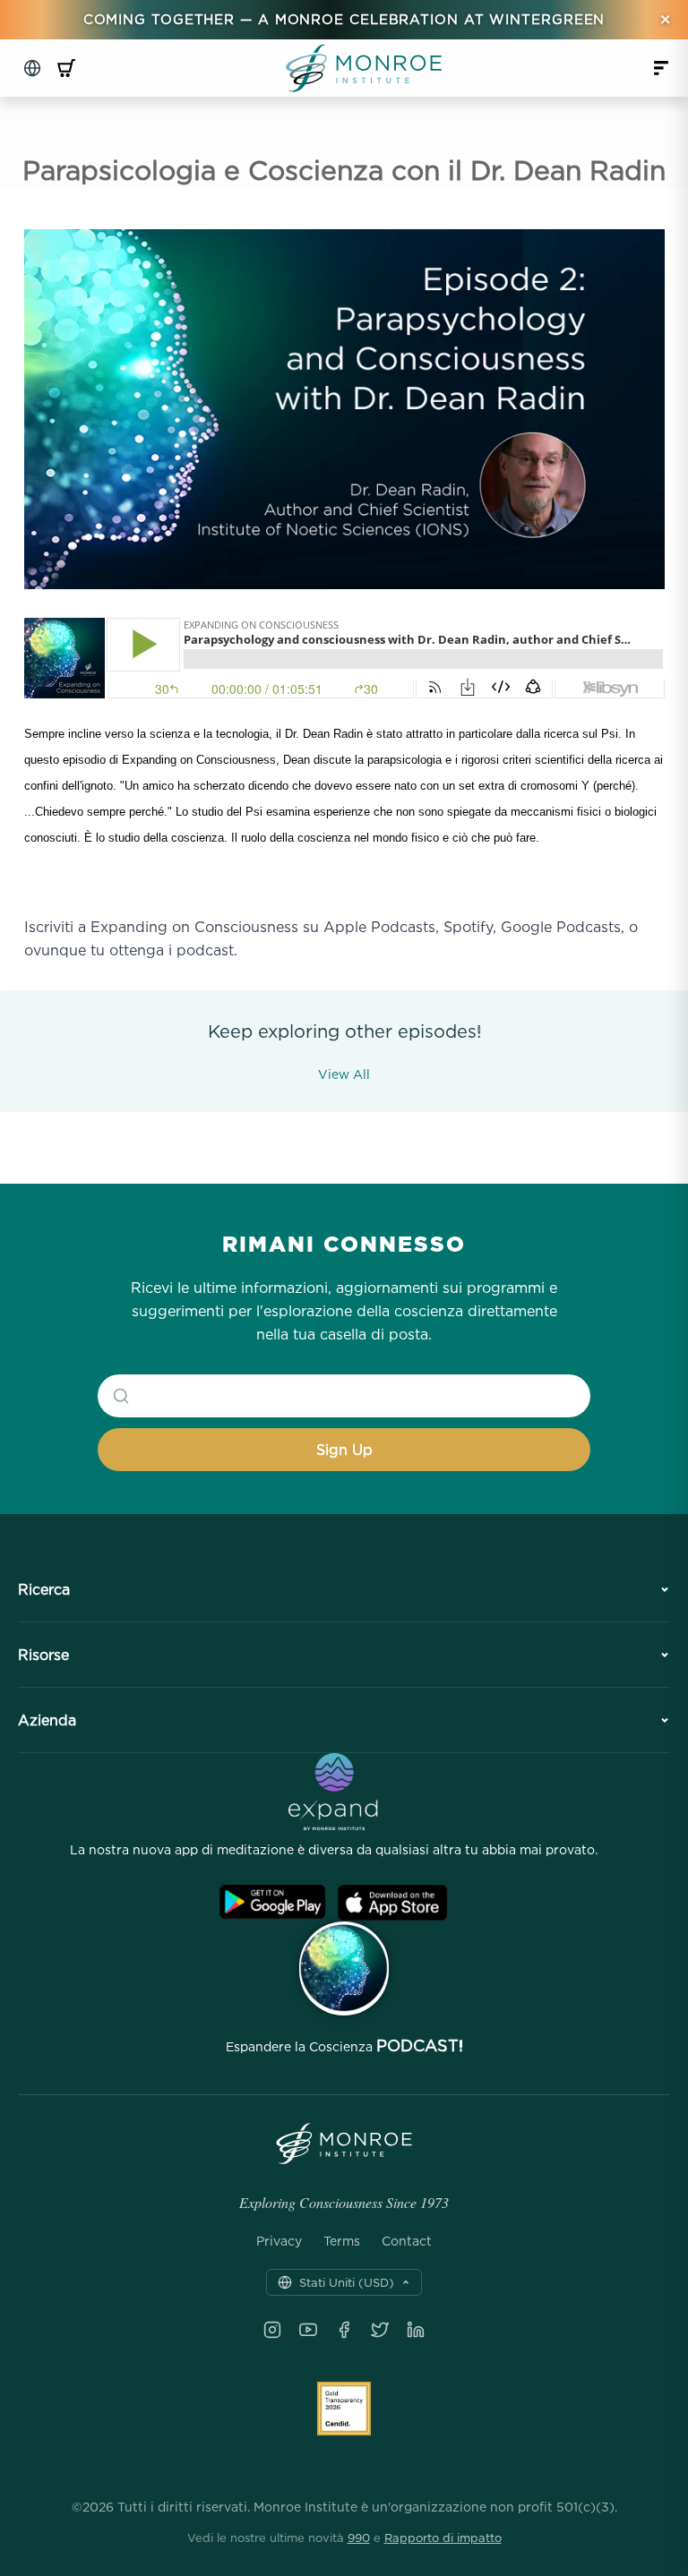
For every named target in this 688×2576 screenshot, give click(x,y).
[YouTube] (308, 2330)
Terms (342, 2241)
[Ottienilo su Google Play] (272, 1902)
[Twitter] (380, 2330)
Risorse (43, 1655)
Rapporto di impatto (443, 2537)
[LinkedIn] (416, 2330)
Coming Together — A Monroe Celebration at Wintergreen (344, 19)
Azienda (47, 1720)
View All (344, 1074)
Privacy (279, 2241)
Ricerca (44, 1589)
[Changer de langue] (32, 68)
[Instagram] (272, 2330)
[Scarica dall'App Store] (392, 1902)
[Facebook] (344, 2330)
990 (359, 2537)
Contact (407, 2241)
